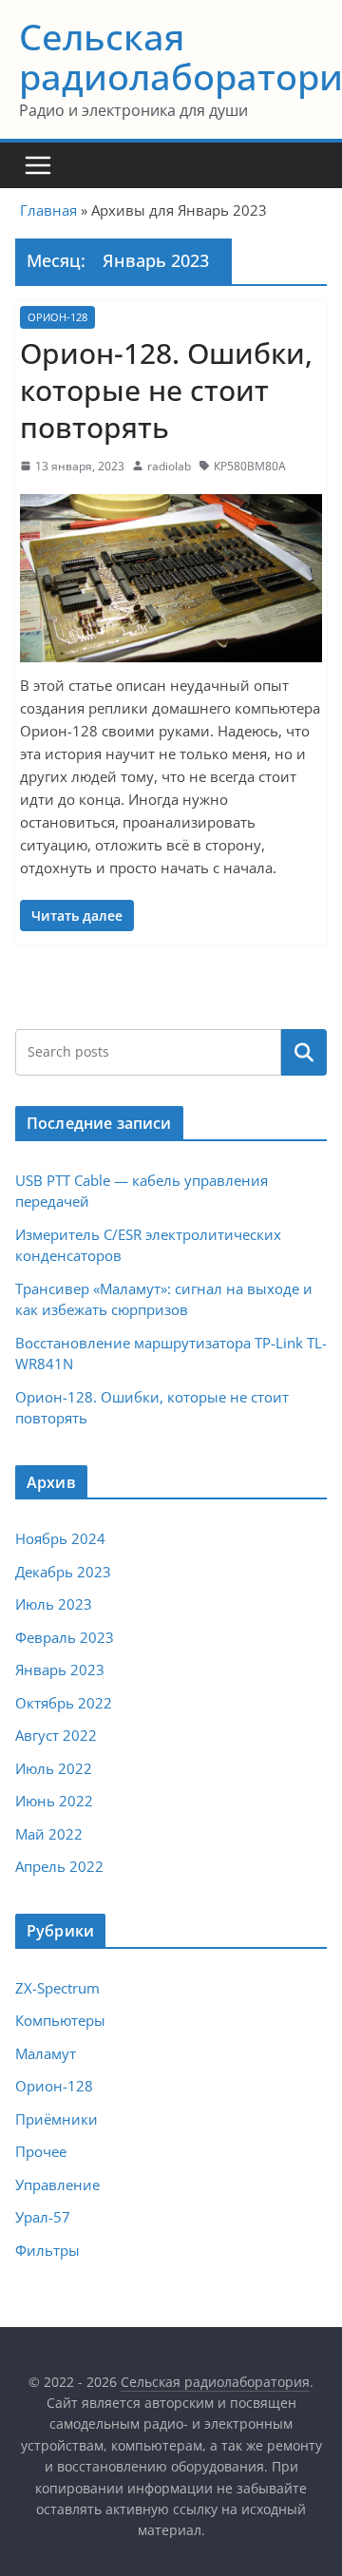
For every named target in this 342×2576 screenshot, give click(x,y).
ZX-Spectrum (57, 1988)
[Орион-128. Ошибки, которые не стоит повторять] (171, 578)
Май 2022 (49, 1834)
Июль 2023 (54, 1604)
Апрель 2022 (59, 1866)
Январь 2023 (60, 1670)
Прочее (41, 2151)
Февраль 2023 (65, 1637)
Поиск (304, 1052)
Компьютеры (60, 2020)
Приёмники (57, 2119)
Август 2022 (56, 1735)
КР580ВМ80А (250, 466)
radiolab (169, 466)
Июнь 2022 (54, 1801)
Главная (48, 210)
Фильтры (47, 2250)
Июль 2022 (54, 1768)
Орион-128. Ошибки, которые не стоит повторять (166, 390)
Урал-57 (43, 2217)
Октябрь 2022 (64, 1703)
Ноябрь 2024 (60, 1538)
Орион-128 (57, 317)
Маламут (46, 2053)
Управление (57, 2185)
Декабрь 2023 (63, 1572)
